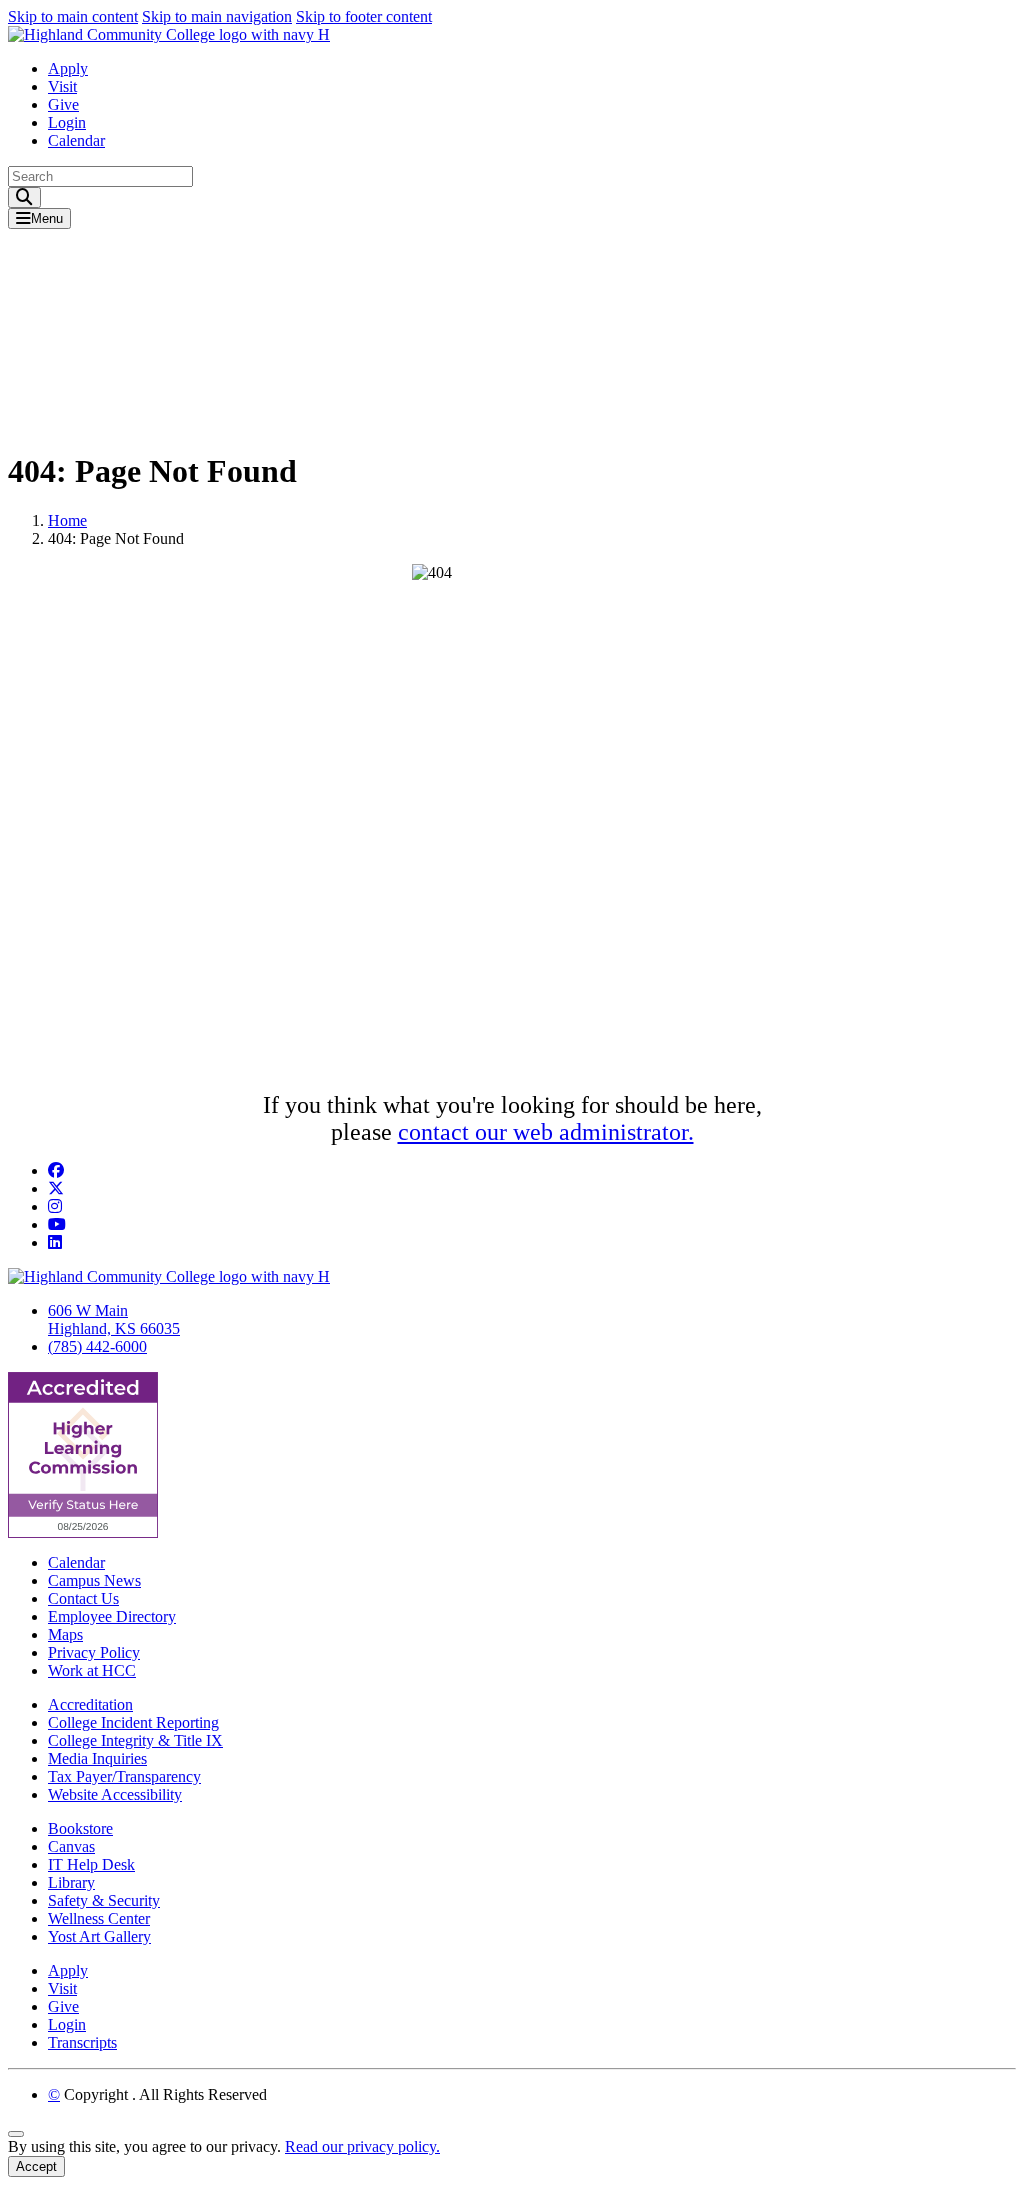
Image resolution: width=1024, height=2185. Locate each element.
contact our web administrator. (546, 1132)
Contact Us (83, 1598)
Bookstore (80, 1828)
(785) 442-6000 (97, 1346)
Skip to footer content (364, 16)
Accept (36, 2166)
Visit (62, 86)
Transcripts (82, 2042)
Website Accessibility (115, 1794)
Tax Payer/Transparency (124, 1776)
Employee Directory (112, 1616)
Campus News (94, 1580)
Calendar (76, 140)
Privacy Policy (94, 1652)
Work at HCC (92, 1670)
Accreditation (90, 1704)
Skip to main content (73, 16)
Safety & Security (104, 1900)
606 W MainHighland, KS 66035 (114, 1319)
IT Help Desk (91, 1864)
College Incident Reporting (133, 1722)
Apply (68, 68)
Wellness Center (99, 1918)
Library (71, 1882)
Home (67, 520)
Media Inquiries (97, 1758)
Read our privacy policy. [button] (362, 2146)
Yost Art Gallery (99, 1936)
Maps (65, 1634)
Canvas (71, 1846)
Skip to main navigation (217, 16)
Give (63, 104)
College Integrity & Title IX (135, 1740)
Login (67, 122)
